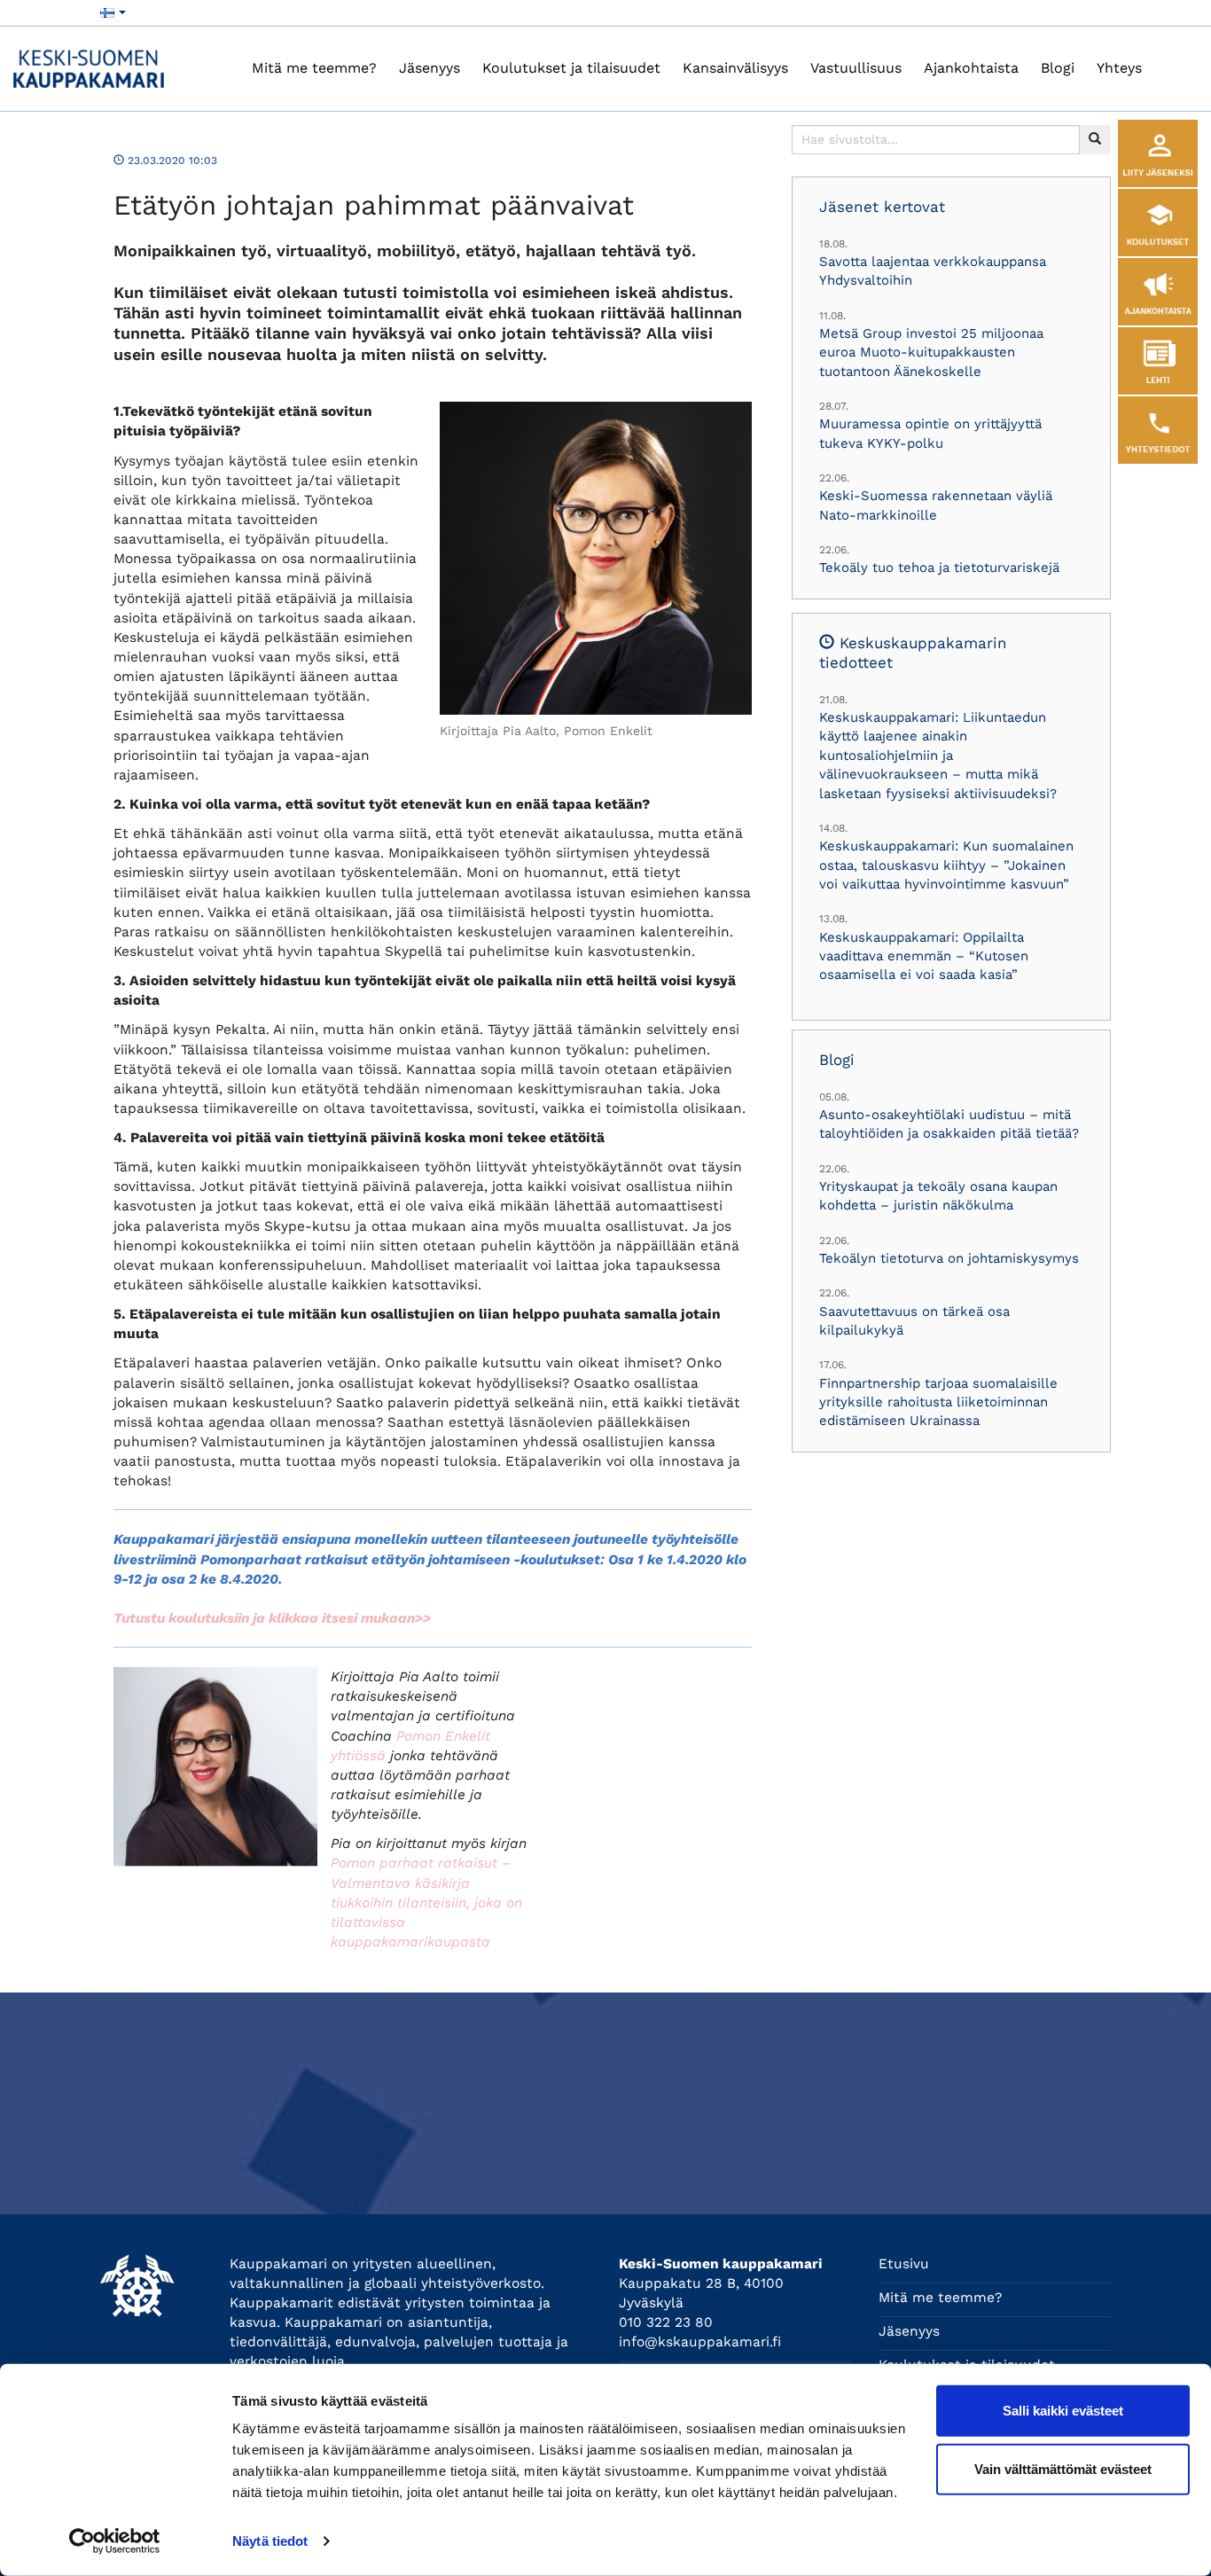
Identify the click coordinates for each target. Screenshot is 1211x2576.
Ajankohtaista (971, 68)
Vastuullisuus (856, 68)
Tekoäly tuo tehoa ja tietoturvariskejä (939, 568)
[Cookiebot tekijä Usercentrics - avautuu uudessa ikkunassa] (115, 2541)
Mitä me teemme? (314, 68)
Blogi (1058, 68)
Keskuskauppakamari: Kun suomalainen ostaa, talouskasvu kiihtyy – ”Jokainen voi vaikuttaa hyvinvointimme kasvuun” (946, 865)
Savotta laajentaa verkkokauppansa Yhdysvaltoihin (933, 271)
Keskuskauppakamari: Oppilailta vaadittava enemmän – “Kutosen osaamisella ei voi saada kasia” (924, 956)
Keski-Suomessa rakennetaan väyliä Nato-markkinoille (936, 505)
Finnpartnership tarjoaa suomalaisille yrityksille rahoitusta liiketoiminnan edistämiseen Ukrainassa (938, 1402)
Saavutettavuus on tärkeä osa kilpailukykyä (914, 1321)
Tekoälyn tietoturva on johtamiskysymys (949, 1258)
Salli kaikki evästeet (1063, 2411)
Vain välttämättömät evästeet (1063, 2468)
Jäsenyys (430, 68)
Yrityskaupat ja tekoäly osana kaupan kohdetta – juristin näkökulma (938, 1196)
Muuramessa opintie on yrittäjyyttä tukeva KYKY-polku (930, 433)
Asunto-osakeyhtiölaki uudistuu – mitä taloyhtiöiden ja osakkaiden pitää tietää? (949, 1124)
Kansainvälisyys (735, 68)
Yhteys (1119, 68)
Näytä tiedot (270, 2541)
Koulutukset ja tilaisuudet (571, 68)
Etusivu (904, 2264)
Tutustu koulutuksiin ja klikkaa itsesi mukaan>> (272, 1618)
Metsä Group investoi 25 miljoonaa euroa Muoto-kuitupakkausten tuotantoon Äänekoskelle (931, 352)
